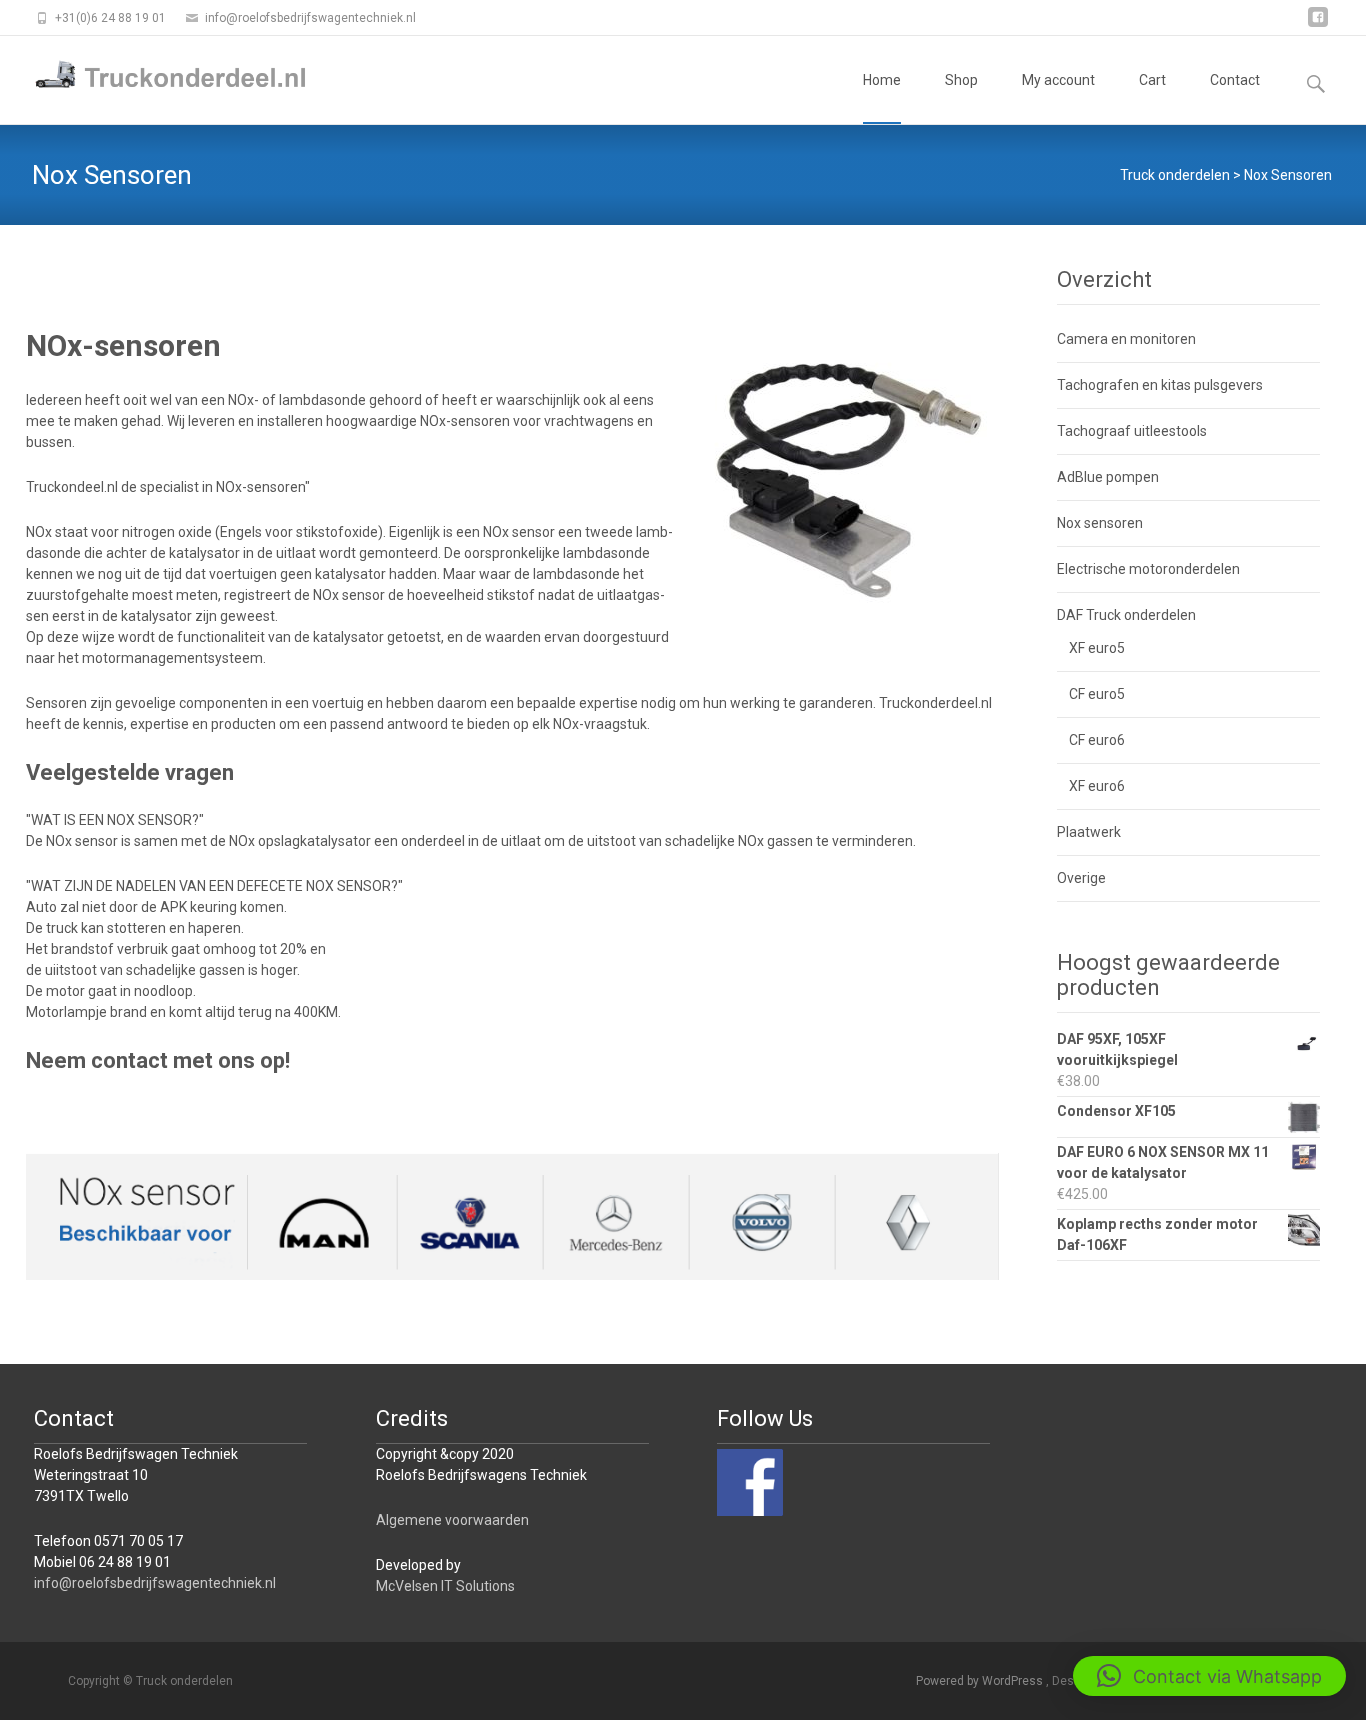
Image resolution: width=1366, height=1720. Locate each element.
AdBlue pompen (1108, 477)
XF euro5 (1097, 648)
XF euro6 (1097, 786)
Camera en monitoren (1126, 339)
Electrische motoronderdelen (1148, 569)
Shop (961, 80)
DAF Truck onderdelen (1126, 615)
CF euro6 (1097, 740)
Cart (1152, 80)
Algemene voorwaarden (452, 1520)
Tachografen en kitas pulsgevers (1160, 385)
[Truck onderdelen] (156, 76)
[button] (1209, 1676)
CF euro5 (1097, 694)
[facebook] (1318, 24)
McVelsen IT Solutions (445, 1586)
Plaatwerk (1089, 832)
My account (1058, 80)
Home (882, 80)
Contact (1235, 80)
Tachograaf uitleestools (1132, 431)
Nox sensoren (1100, 523)
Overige (1081, 878)
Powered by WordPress (981, 1681)
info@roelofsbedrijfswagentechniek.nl (155, 1583)
